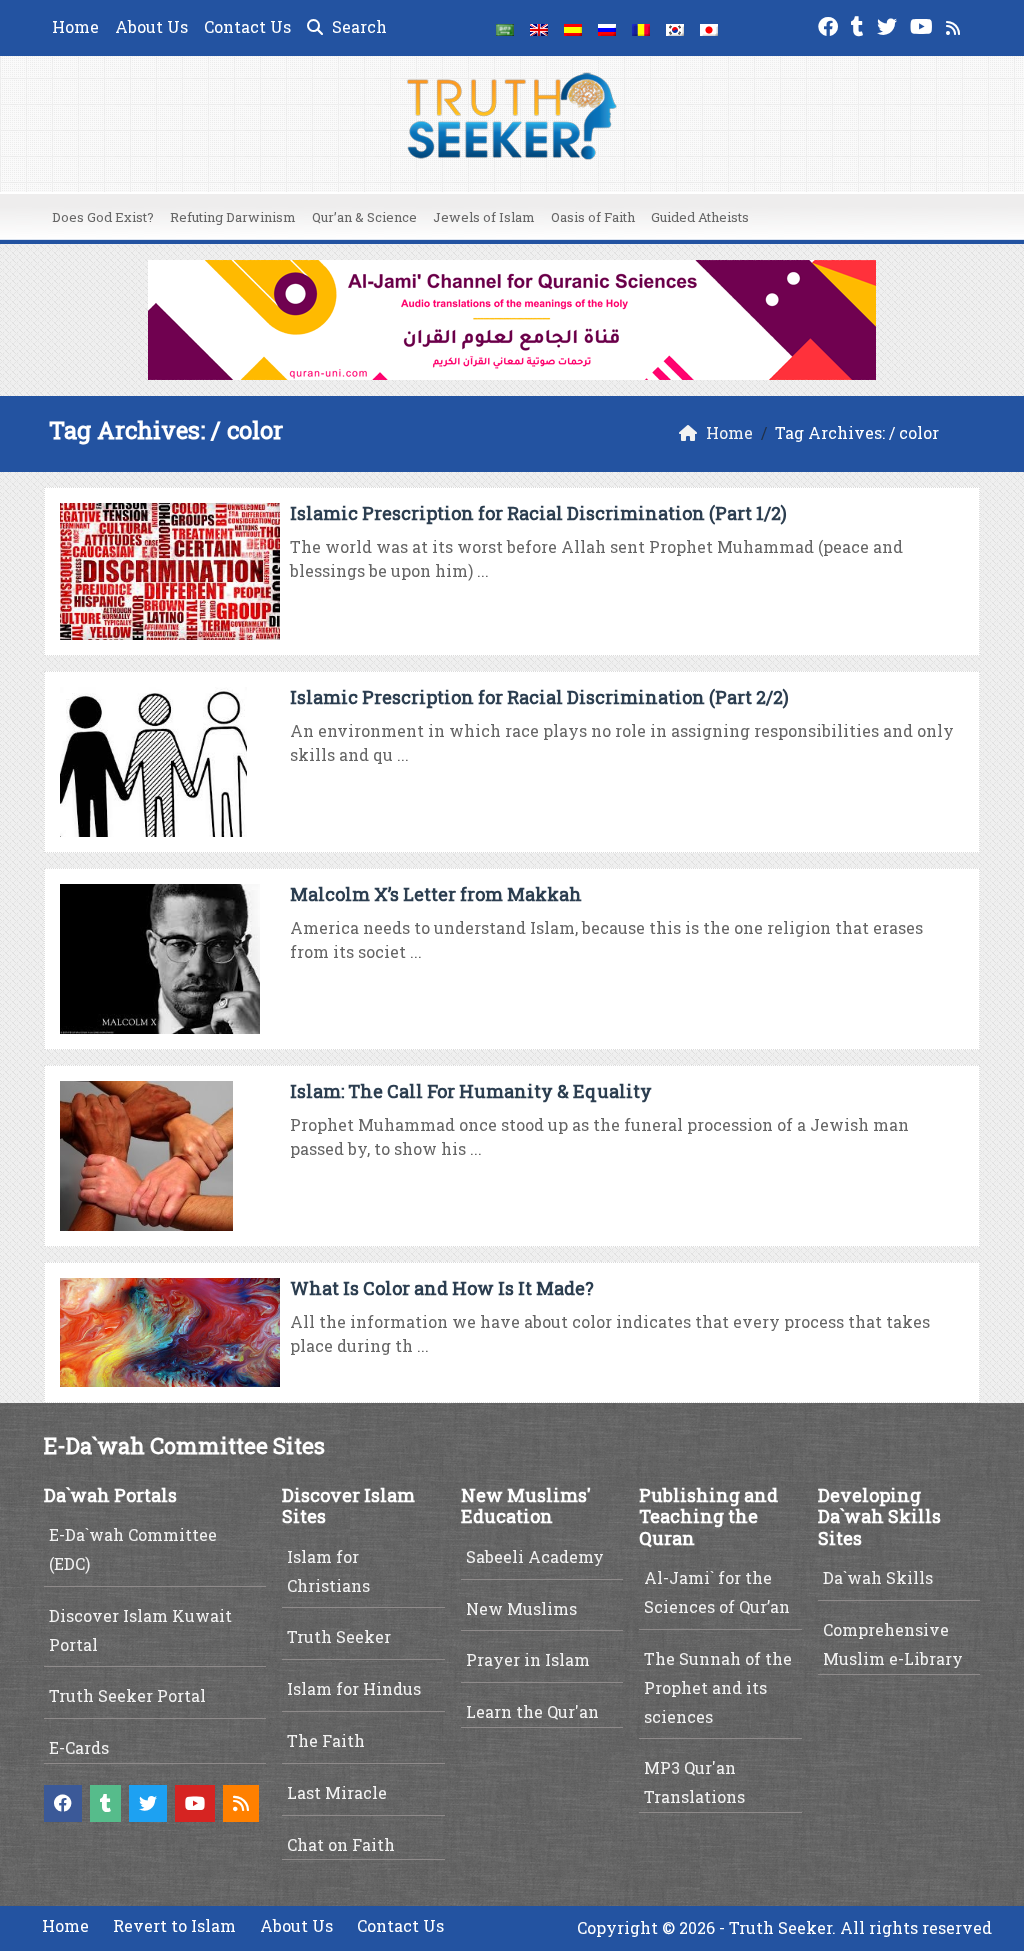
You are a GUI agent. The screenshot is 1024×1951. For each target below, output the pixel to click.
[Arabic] (505, 28)
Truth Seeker (339, 1636)
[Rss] (955, 24)
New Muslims (521, 1608)
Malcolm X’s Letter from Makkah (436, 894)
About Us (151, 26)
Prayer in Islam (528, 1659)
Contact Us (247, 26)
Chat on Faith (341, 1844)
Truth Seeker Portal (127, 1695)
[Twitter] (889, 24)
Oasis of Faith (593, 217)
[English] (539, 28)
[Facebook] (830, 24)
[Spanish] (573, 28)
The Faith (326, 1740)
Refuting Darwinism (233, 217)
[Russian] (607, 28)
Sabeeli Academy (535, 1556)
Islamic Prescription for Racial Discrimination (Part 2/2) (539, 697)
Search (357, 26)
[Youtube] (924, 24)
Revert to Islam (174, 1925)
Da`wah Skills (878, 1577)
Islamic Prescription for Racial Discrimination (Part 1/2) (538, 513)
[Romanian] (641, 28)
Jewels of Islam (484, 217)
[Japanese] (709, 28)
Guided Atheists (700, 217)
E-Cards (79, 1747)
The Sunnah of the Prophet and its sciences (718, 1687)
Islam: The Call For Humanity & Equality (471, 1091)
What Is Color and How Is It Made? (442, 1288)
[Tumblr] (860, 24)
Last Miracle (337, 1792)
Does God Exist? (103, 217)
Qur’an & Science (364, 217)
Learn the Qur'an (532, 1711)
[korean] (675, 28)
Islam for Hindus (354, 1688)
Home (75, 26)
